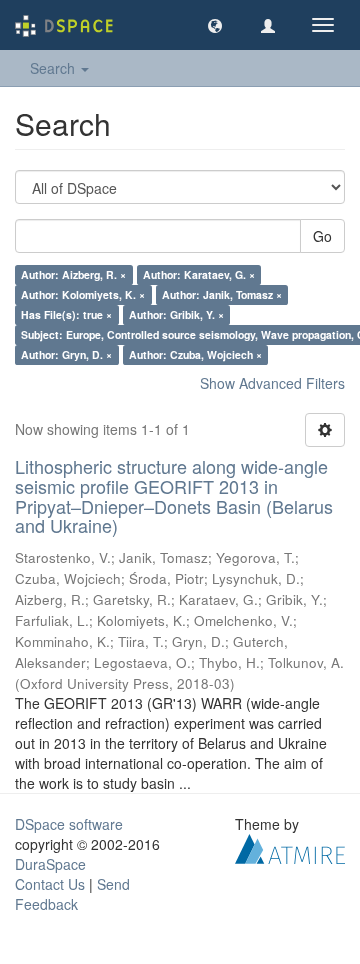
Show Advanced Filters (272, 383)
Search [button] (54, 68)
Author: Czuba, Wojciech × (195, 354)
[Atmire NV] (290, 847)
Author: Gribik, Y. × (176, 314)
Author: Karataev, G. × (199, 274)
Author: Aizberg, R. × (73, 274)
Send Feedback (72, 894)
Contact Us (50, 884)
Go (322, 236)
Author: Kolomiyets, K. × (83, 294)
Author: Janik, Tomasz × (222, 294)
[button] (215, 25)
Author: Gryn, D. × (66, 354)
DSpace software (69, 824)
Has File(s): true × (66, 314)
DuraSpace (50, 864)
